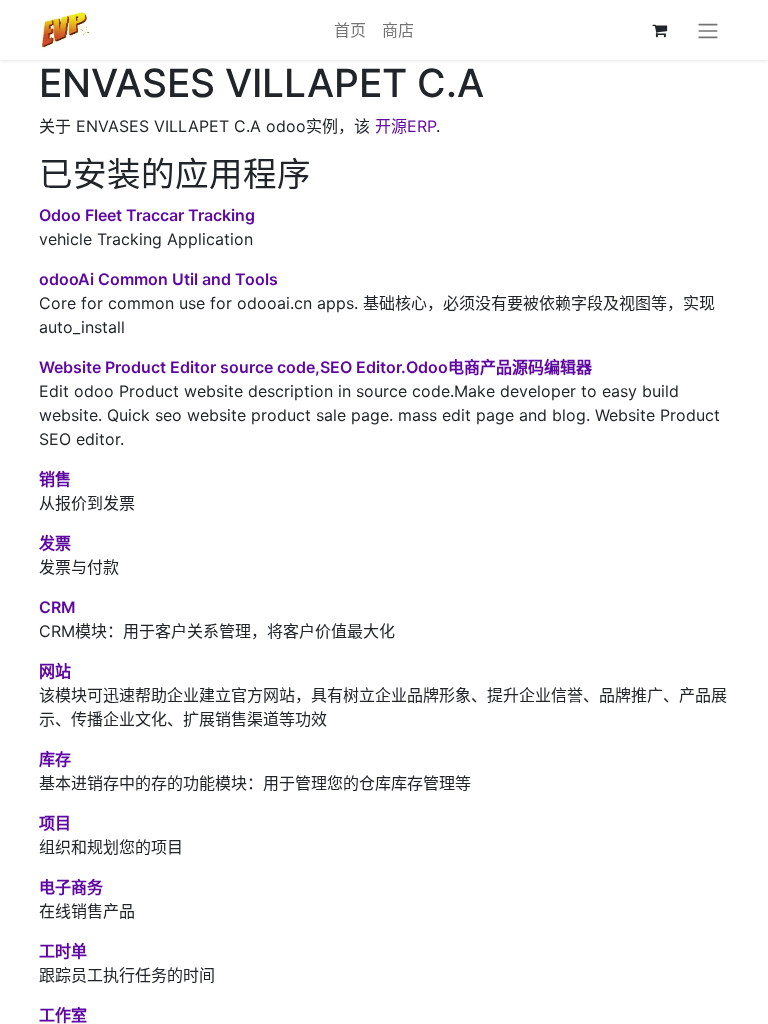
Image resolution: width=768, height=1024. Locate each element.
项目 (55, 823)
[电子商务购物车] (659, 30)
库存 (55, 759)
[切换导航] (708, 30)
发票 (55, 543)
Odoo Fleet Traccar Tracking (147, 215)
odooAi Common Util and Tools (158, 279)
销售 (55, 479)
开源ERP (405, 126)
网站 (55, 671)
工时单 (63, 951)
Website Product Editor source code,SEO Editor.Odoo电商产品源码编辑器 (315, 367)
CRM (57, 607)
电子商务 (71, 887)
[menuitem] (350, 30)
